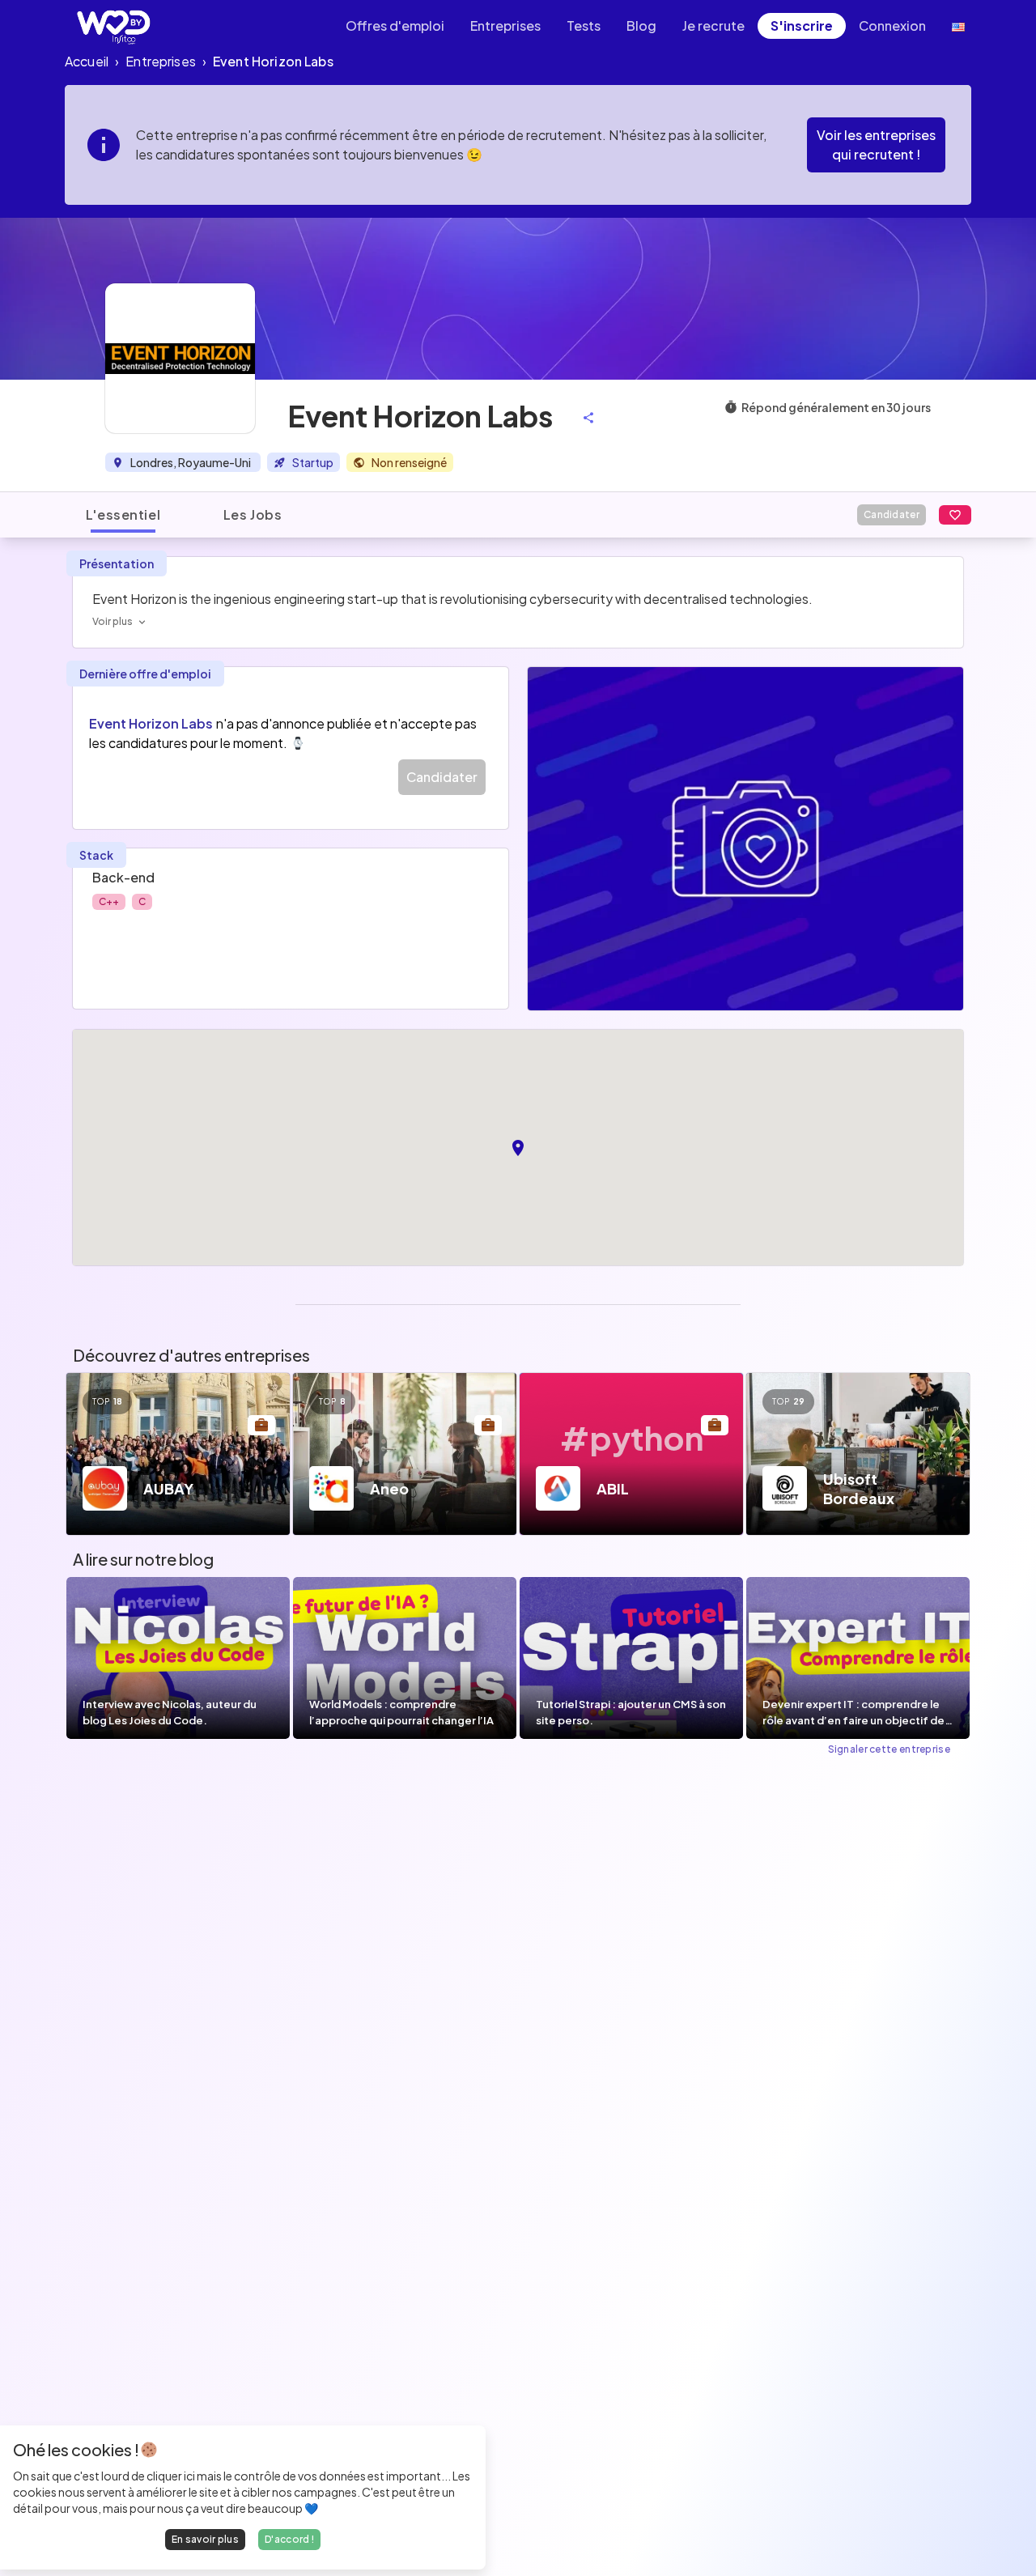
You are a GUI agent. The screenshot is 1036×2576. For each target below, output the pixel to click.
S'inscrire (802, 26)
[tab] (123, 515)
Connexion (892, 26)
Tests (584, 26)
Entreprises (505, 26)
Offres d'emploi (395, 26)
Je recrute (713, 26)
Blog (641, 26)
